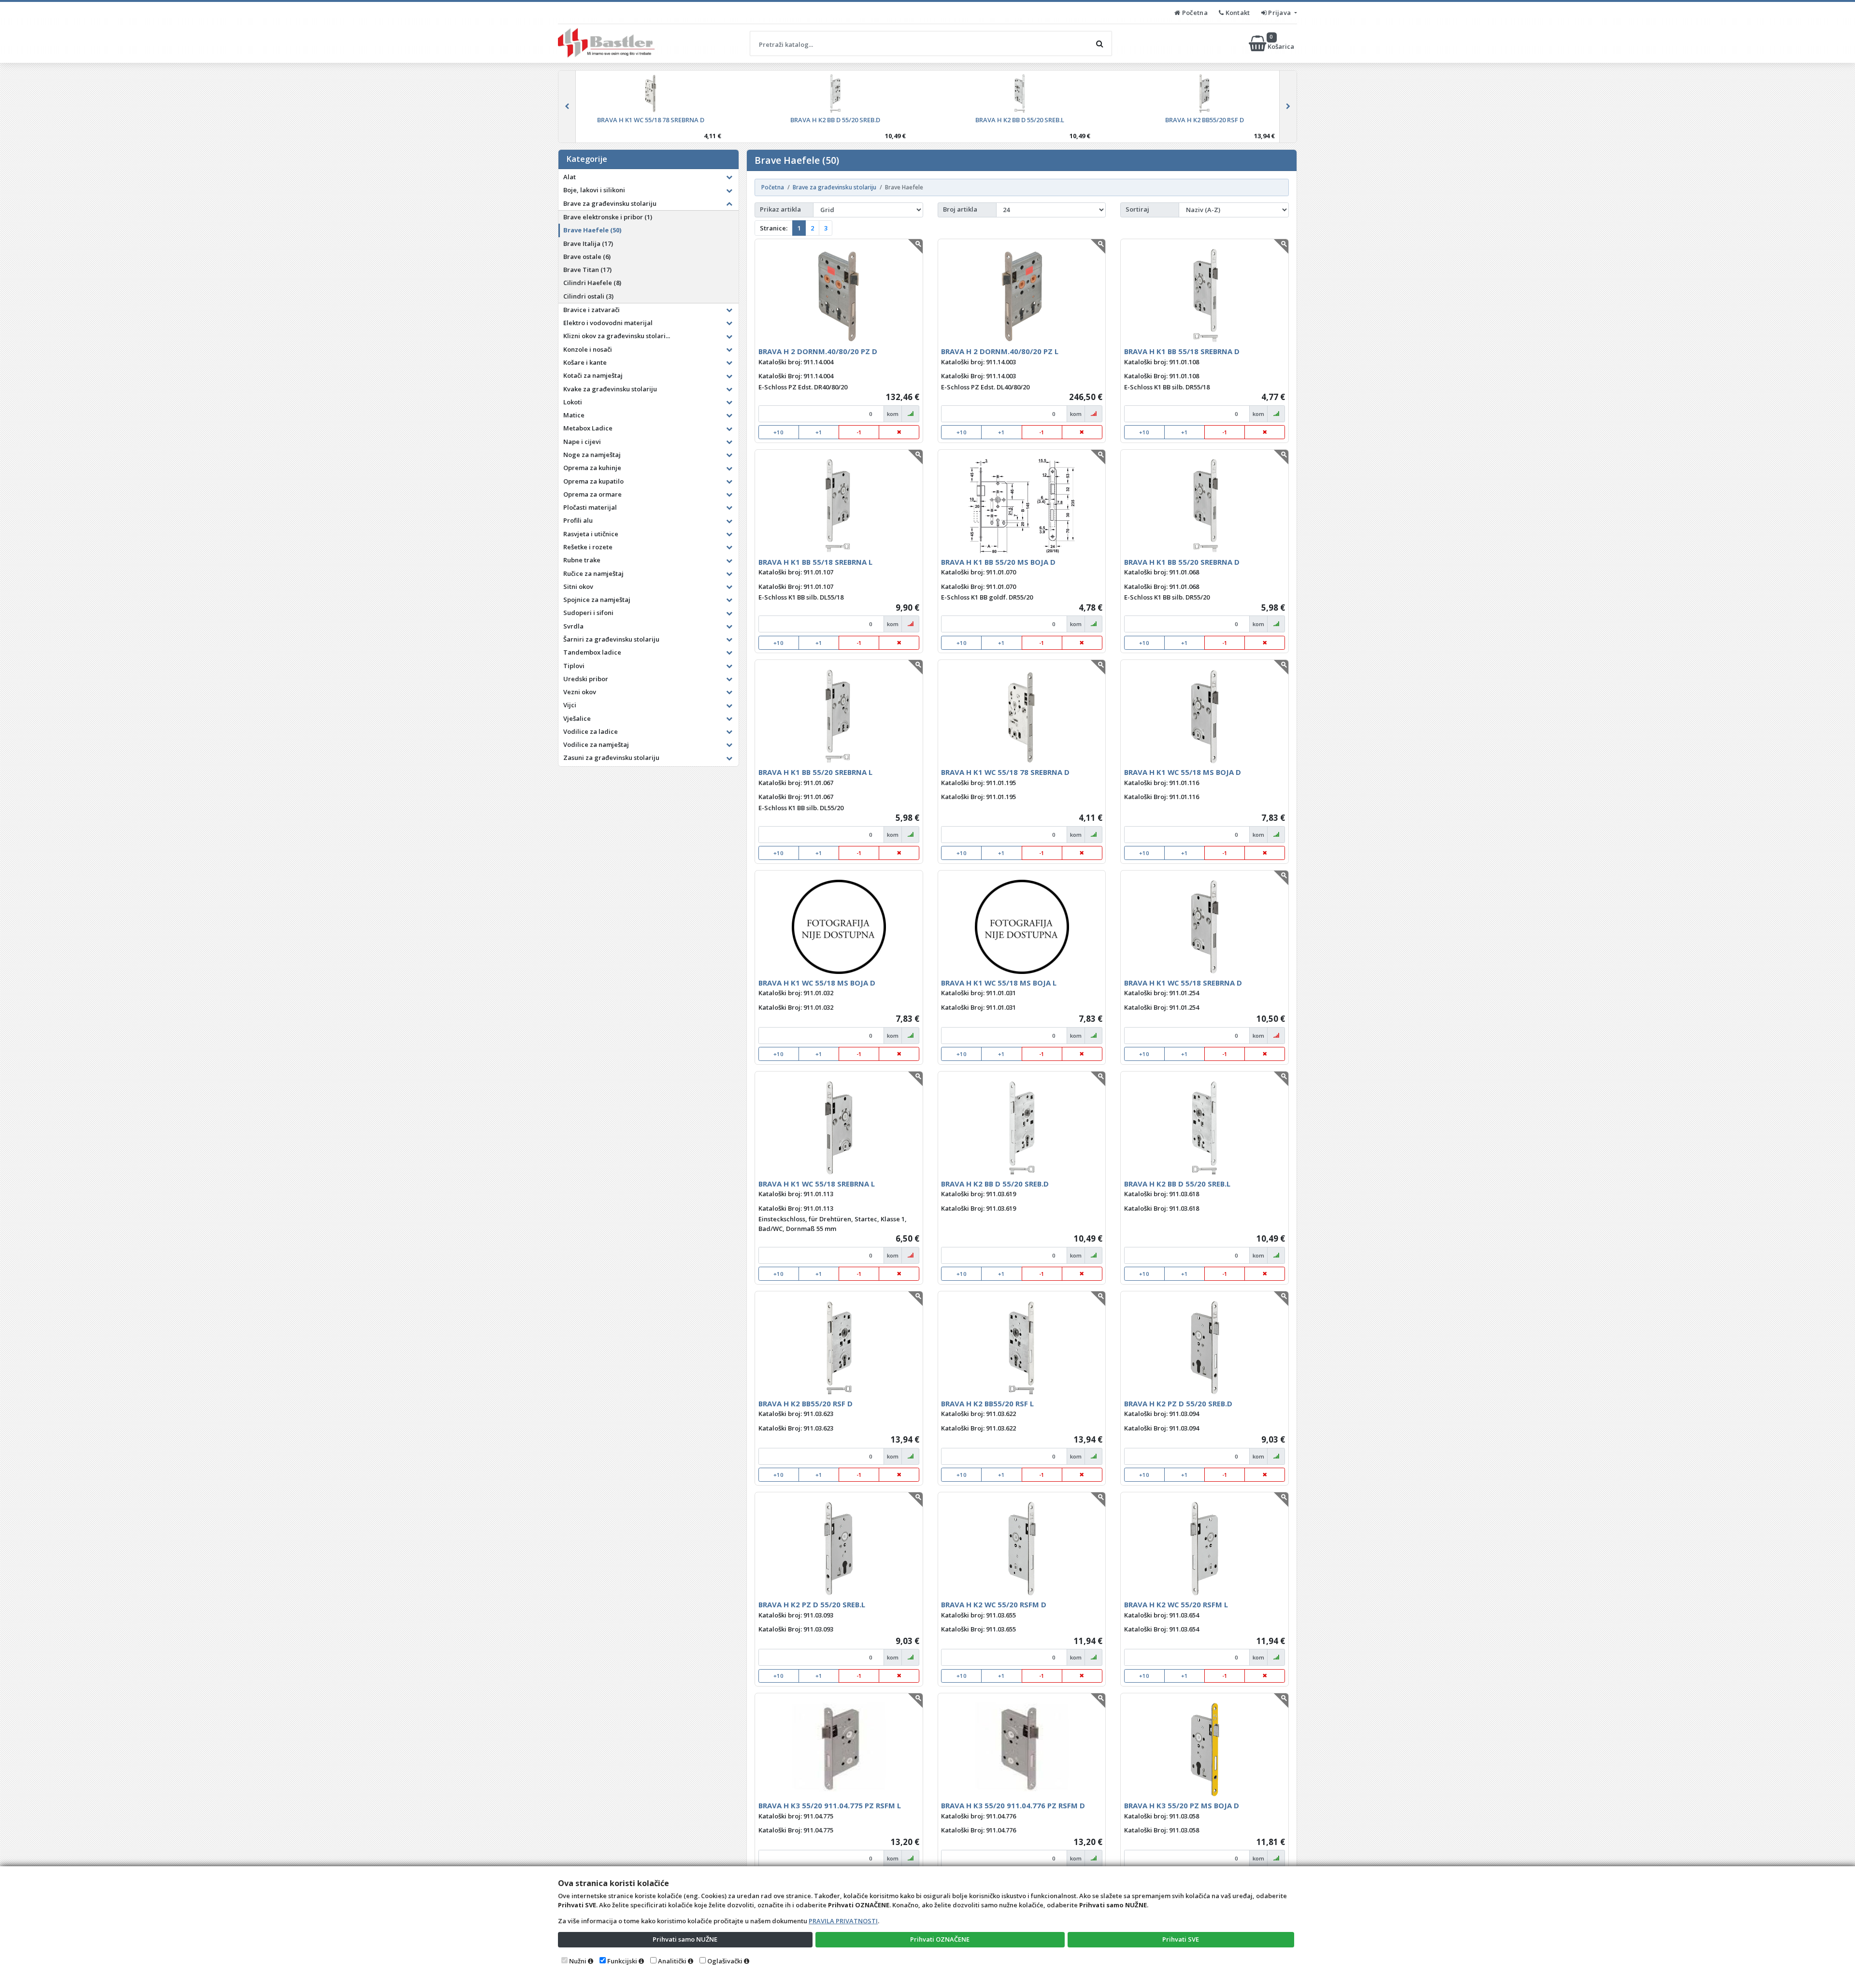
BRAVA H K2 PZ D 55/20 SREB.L (812, 1604)
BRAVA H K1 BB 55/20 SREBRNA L (815, 772)
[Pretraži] (1099, 43)
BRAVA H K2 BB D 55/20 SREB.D (995, 1184)
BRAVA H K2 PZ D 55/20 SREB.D (1178, 1403)
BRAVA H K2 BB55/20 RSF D (806, 1403)
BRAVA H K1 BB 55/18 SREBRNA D (1182, 351)
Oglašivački (725, 1961)
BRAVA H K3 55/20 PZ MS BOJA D (1182, 1805)
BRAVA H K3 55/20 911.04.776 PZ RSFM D (1013, 1805)
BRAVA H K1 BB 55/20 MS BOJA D (998, 562)
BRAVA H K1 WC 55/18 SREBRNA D (1183, 983)
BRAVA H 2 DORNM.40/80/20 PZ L (1000, 351)
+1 (819, 432)
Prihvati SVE (1181, 1939)
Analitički (672, 1961)
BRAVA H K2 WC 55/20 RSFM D (994, 1604)
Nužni (578, 1961)
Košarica (1282, 43)
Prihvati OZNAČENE (940, 1939)
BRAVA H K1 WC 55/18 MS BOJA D (1183, 772)
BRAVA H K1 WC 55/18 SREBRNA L (817, 1184)
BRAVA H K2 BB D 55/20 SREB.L (1177, 1184)
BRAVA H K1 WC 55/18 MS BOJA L (999, 983)
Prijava (1280, 13)
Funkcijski (622, 1961)
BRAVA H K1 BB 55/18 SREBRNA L (815, 562)
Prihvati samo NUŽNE (685, 1939)
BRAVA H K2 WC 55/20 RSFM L (1176, 1604)
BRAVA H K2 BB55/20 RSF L (987, 1403)
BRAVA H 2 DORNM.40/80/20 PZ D (818, 351)
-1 (859, 432)
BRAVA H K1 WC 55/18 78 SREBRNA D (1005, 772)
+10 (778, 432)
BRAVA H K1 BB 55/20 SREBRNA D (1182, 562)
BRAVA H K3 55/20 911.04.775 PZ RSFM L (830, 1805)
